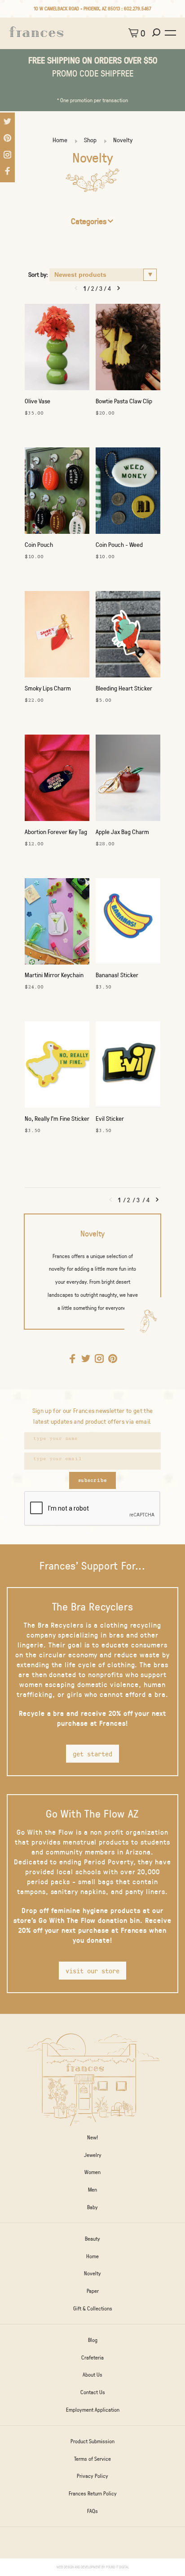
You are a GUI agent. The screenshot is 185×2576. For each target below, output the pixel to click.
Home (60, 140)
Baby (92, 2207)
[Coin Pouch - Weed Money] (128, 493)
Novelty (123, 140)
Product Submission (92, 2441)
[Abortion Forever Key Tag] (57, 780)
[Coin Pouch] (57, 493)
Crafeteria (92, 2357)
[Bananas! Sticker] (128, 924)
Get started (92, 1754)
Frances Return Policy (93, 2493)
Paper (93, 2291)
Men (92, 2189)
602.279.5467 (138, 8)
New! (92, 2137)
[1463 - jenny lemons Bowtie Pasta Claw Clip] (128, 349)
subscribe (92, 1480)
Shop (90, 140)
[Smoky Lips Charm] (57, 636)
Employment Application (93, 2409)
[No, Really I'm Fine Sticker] (57, 1067)
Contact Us (93, 2392)
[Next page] (119, 288)
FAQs (92, 2511)
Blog (93, 2340)
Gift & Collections (93, 2308)
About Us (92, 2374)
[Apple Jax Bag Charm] (128, 780)
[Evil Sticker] (128, 1067)
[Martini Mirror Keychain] (57, 924)
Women (92, 2172)
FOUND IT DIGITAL (117, 2567)
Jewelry (93, 2155)
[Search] (157, 33)
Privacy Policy (92, 2476)
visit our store (92, 1971)
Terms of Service (92, 2459)
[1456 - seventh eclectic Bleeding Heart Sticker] (128, 636)
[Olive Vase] (57, 349)
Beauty (92, 2238)
